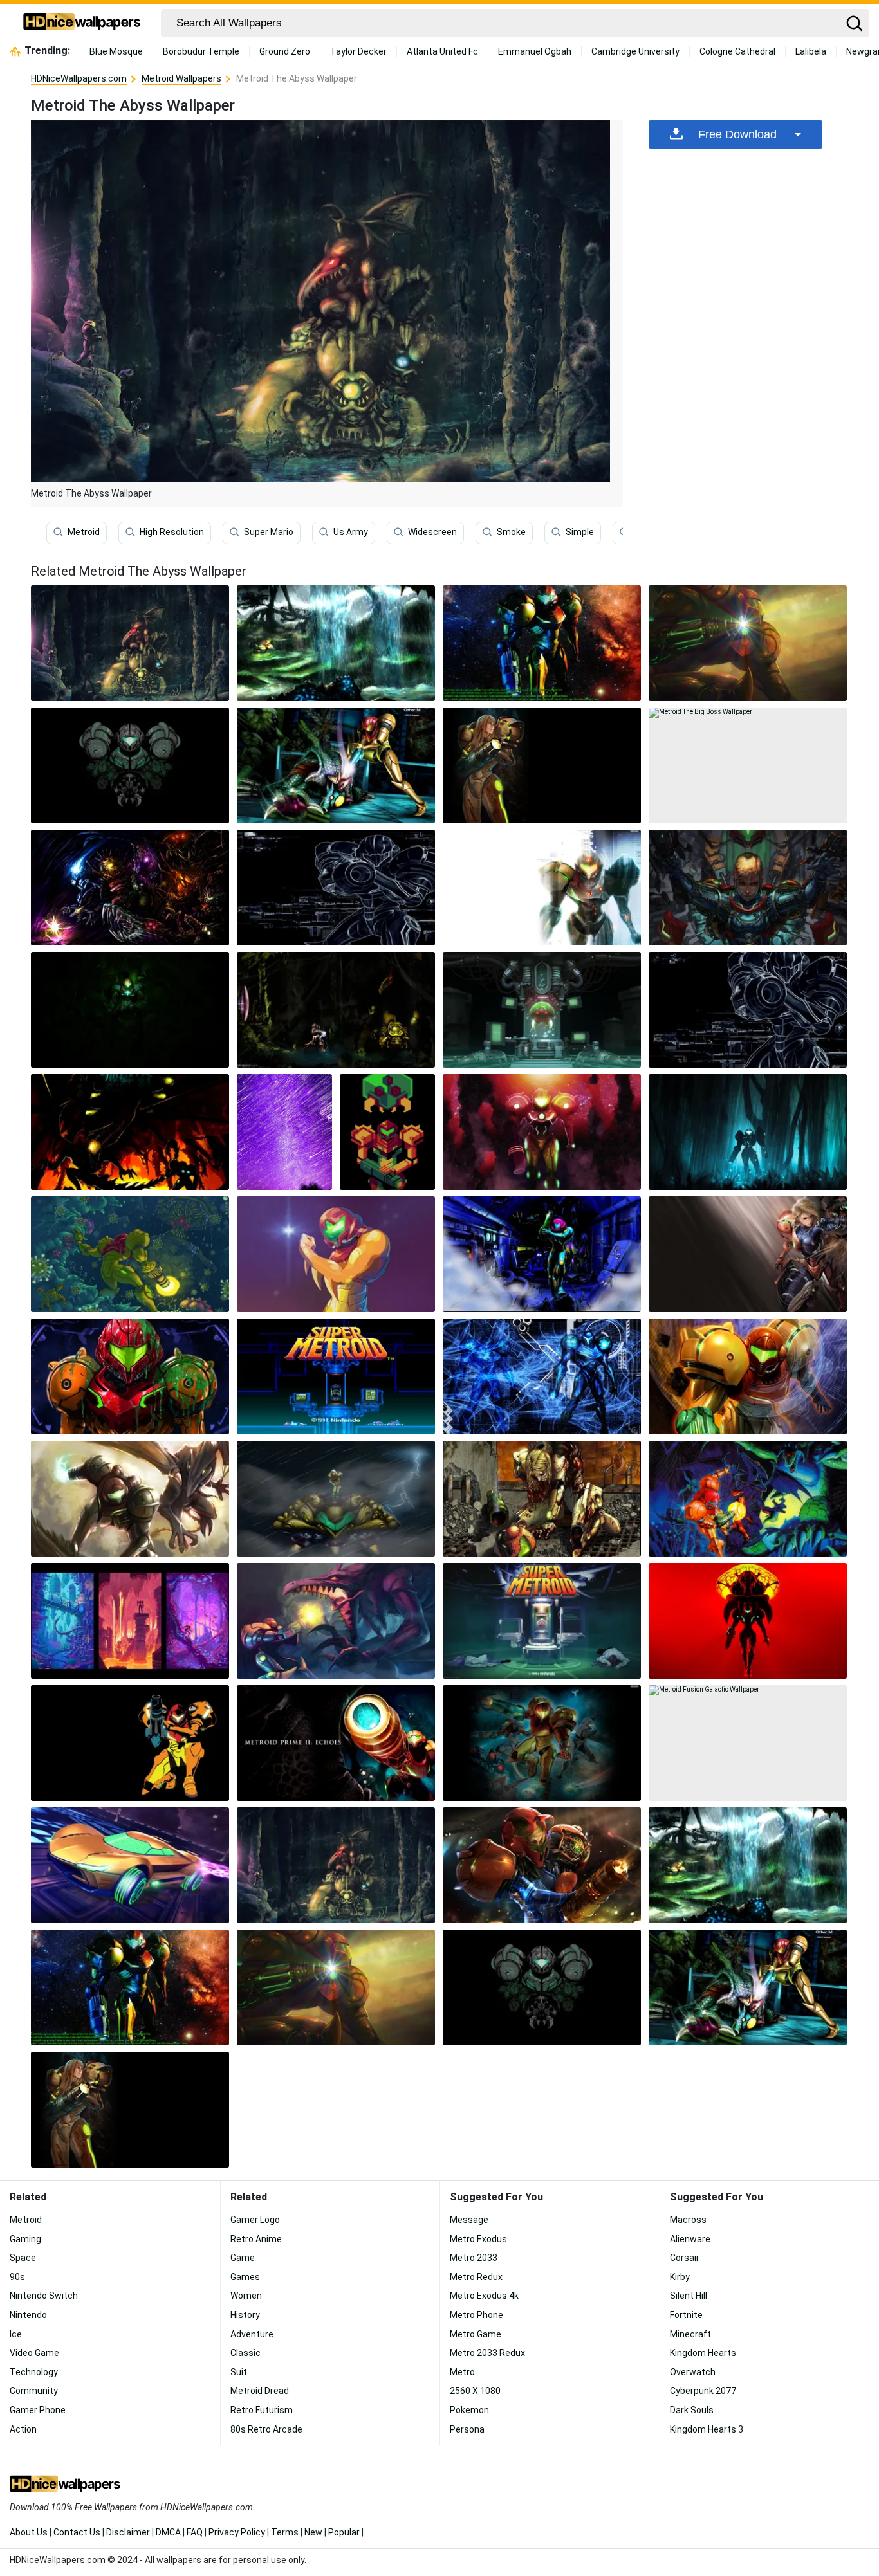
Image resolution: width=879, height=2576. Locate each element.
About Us (29, 2532)
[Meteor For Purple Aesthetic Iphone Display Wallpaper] (284, 1132)
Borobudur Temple (201, 51)
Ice (16, 2334)
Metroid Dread (260, 2391)
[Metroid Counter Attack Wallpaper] (130, 1499)
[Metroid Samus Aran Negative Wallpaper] (336, 888)
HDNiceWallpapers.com (79, 78)
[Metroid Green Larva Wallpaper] (542, 1010)
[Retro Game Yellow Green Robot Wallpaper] (387, 1132)
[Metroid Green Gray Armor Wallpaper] (130, 765)
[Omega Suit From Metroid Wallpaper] (542, 643)
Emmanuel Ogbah (535, 51)
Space (23, 2258)
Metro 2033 (474, 2258)
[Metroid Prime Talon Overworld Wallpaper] (336, 643)
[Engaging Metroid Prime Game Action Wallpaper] (542, 888)
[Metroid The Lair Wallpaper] (130, 1254)
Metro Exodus (478, 2239)
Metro (462, 2372)
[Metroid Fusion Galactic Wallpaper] (748, 1743)
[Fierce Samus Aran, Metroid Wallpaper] (748, 888)
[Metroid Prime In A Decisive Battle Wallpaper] (336, 1743)
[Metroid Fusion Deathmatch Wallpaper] (336, 1621)
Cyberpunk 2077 (703, 2391)
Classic (245, 2353)
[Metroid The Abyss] (130, 643)
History (245, 2315)
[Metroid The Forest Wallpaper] (748, 1132)
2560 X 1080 (475, 2391)
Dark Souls (692, 2410)
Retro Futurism (262, 2410)
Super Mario (269, 532)
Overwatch (693, 2372)
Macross (688, 2220)
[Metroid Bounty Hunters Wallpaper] (542, 1743)
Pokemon (469, 2410)
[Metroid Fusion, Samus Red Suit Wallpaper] (542, 1132)
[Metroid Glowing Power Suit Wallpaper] (748, 1376)
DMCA (168, 2532)
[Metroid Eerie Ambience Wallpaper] (130, 1010)
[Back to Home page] (82, 23)
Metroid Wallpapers (181, 78)
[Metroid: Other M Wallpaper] (336, 765)
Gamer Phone (38, 2410)
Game (243, 2258)
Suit (239, 2372)
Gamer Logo (255, 2220)
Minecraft (690, 2334)
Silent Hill (689, 2296)
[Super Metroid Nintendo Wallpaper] (336, 1376)
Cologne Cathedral (737, 51)
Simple (580, 532)
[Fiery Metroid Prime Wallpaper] (130, 1132)
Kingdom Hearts (703, 2353)
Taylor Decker (358, 51)
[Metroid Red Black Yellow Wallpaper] (748, 1621)
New (313, 2532)
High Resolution (172, 532)
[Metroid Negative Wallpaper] (748, 1010)
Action (23, 2429)
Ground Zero (285, 51)
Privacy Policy (237, 2532)
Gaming (25, 2239)
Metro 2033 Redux (487, 2353)
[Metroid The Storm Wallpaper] (336, 1499)
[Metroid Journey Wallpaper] (130, 1621)
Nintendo (28, 2315)
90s (17, 2277)
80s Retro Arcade (266, 2429)
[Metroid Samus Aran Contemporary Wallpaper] (748, 1254)
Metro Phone (477, 2315)
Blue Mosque (116, 51)
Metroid (84, 532)
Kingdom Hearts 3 (707, 2429)
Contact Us (77, 2532)
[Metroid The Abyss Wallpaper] (336, 1865)
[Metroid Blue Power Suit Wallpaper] (542, 1254)
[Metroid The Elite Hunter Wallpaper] (130, 1743)
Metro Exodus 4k (484, 2296)
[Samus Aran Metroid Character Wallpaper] (542, 1865)
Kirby (680, 2277)
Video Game (34, 2353)
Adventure (252, 2334)
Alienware (690, 2239)
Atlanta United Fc (442, 51)
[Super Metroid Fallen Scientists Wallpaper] (542, 1621)
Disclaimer (128, 2532)
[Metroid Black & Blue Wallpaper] (542, 1376)
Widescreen (432, 532)
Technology (34, 2372)
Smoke (511, 532)
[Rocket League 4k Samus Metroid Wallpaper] (130, 1865)
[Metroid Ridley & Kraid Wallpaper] (748, 1499)
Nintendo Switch (44, 2296)
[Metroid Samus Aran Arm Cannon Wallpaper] (748, 643)
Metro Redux (476, 2277)
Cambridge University (635, 51)
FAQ (195, 2532)
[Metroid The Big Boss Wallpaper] (748, 765)
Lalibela (811, 51)
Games (245, 2277)
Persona (467, 2429)
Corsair (685, 2258)
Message (469, 2220)
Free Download (737, 134)
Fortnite (686, 2315)
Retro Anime (256, 2239)
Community (34, 2391)
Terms (285, 2532)
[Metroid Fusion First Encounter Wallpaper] (336, 1010)
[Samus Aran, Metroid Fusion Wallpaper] (336, 1254)
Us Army (351, 532)
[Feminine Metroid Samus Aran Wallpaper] (542, 765)
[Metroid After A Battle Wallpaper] (542, 1499)
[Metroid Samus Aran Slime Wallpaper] (130, 1376)
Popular (344, 2532)
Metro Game (476, 2334)
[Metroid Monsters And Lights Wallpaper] (130, 888)
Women (246, 2296)
